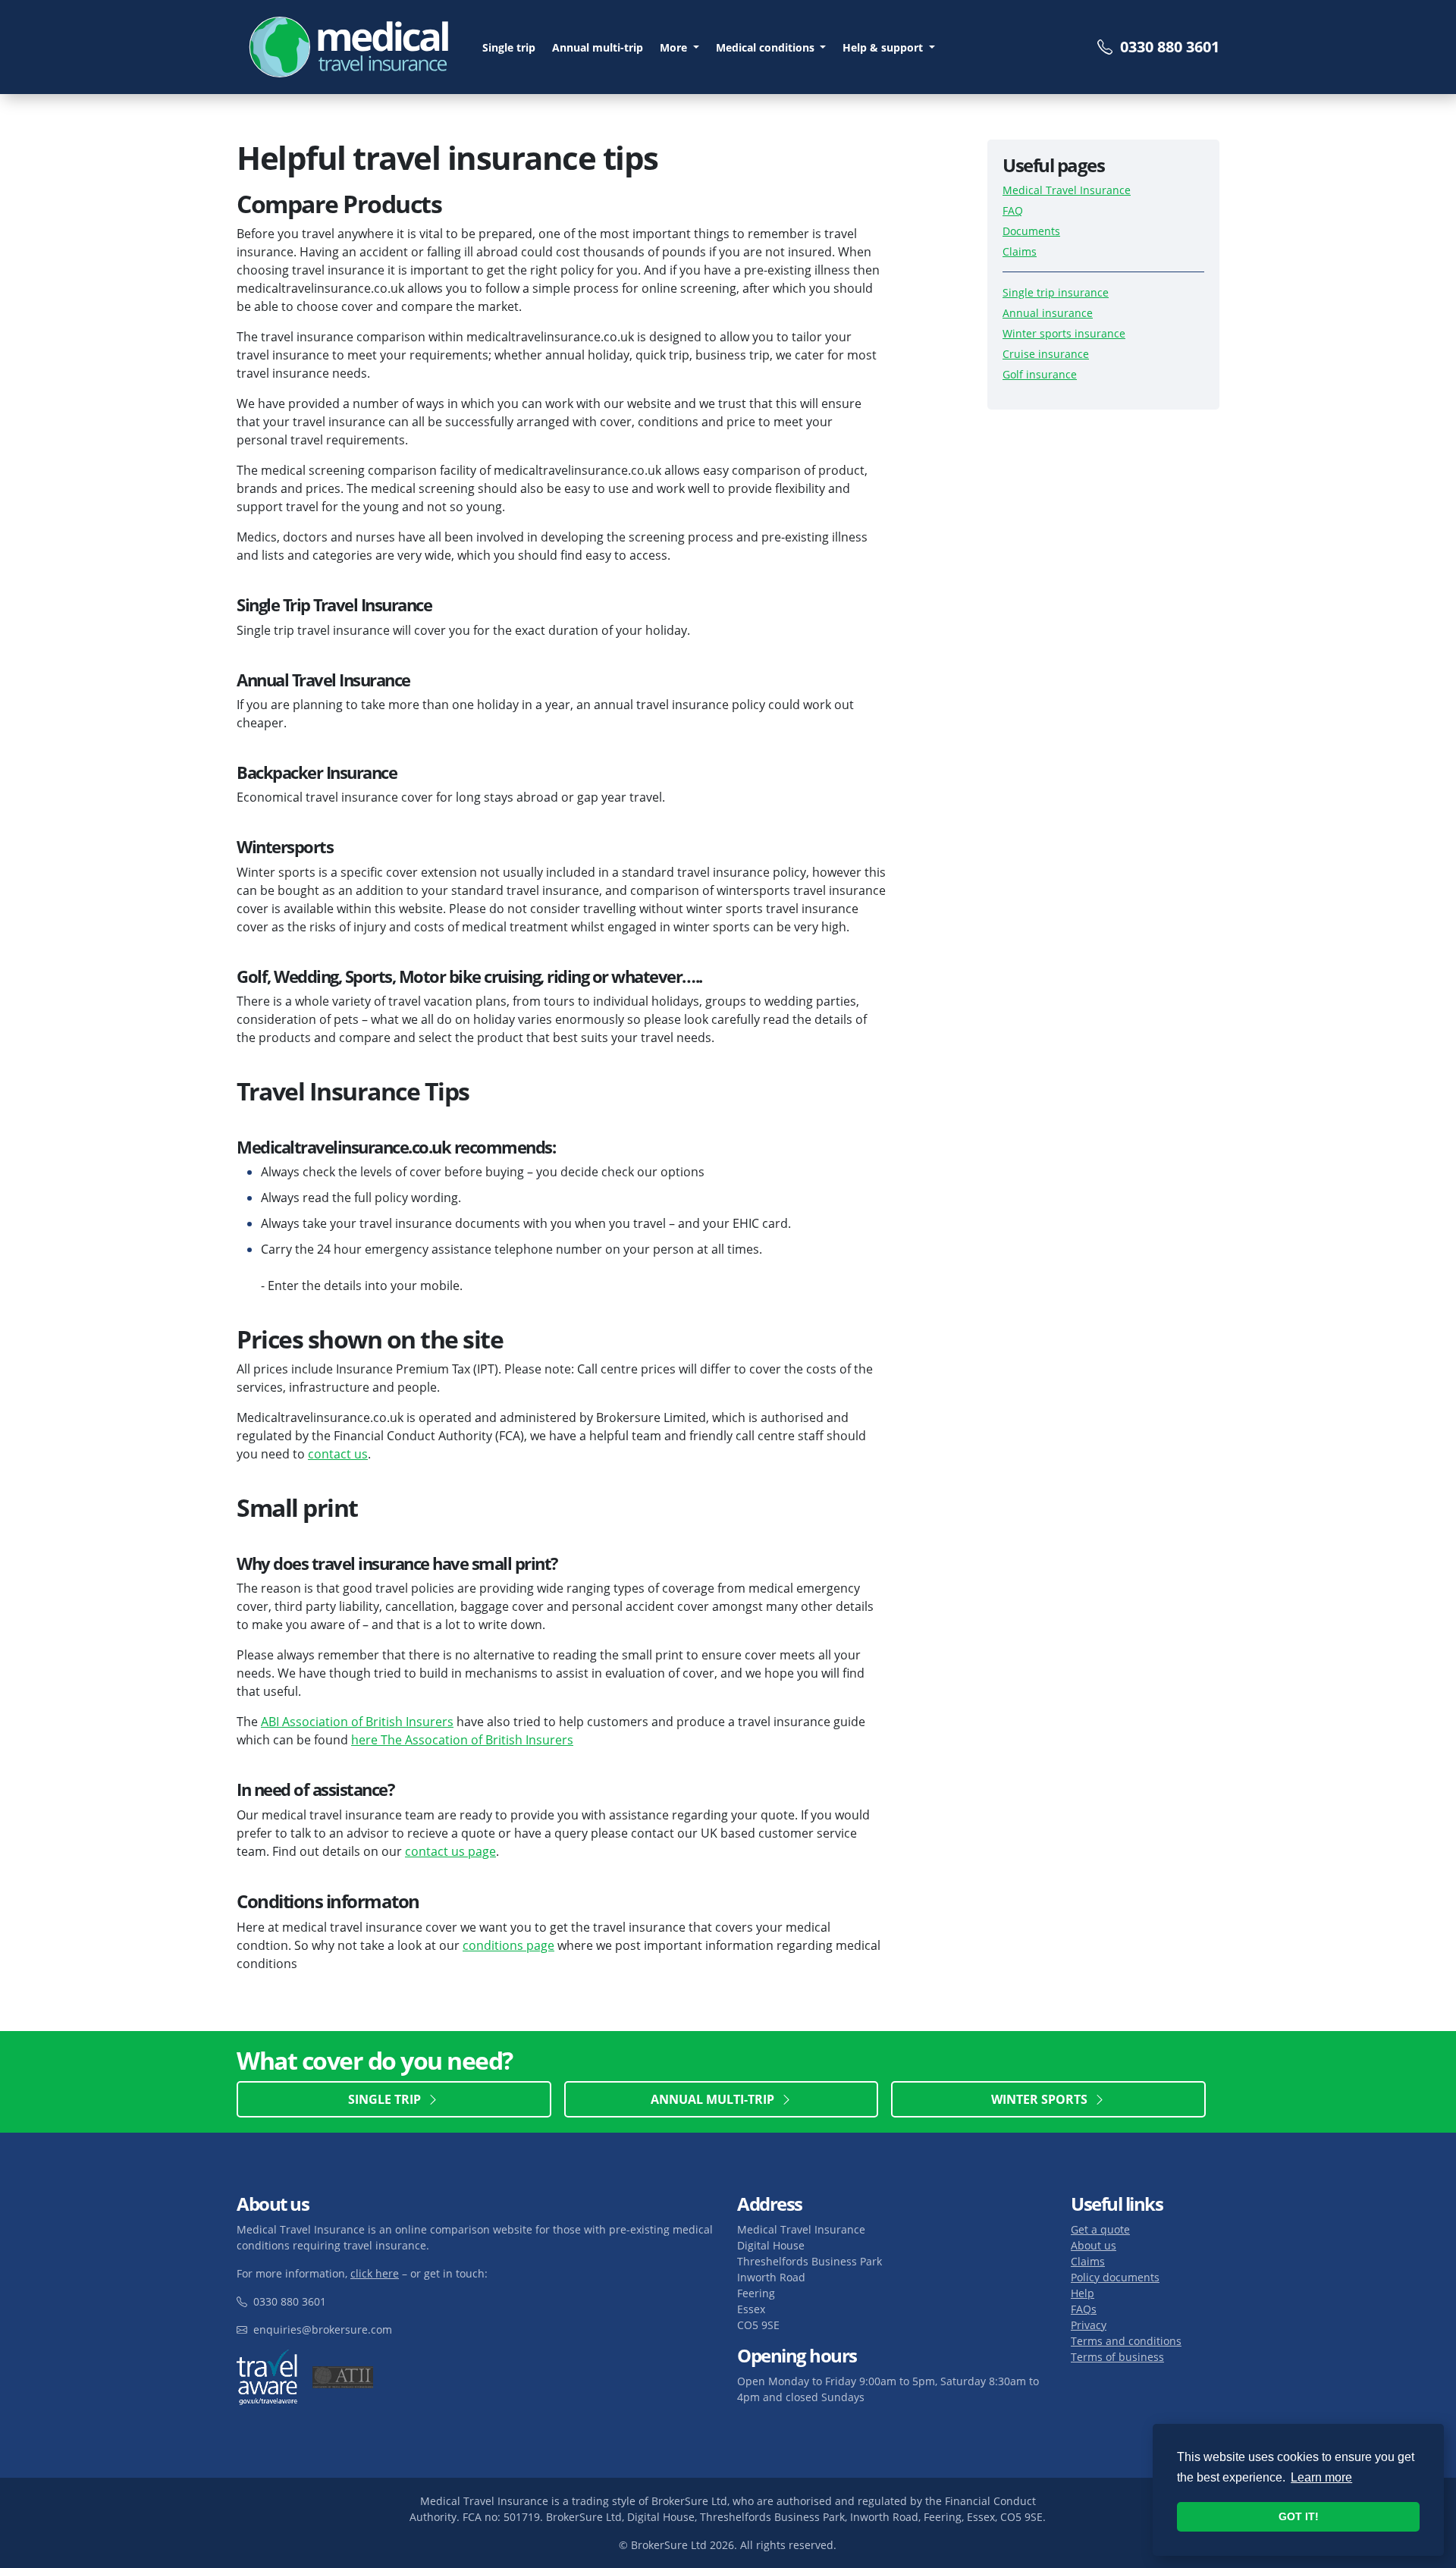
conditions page (508, 1946)
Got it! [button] (1299, 2516)
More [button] (675, 47)
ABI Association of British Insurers (357, 1722)
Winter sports (1042, 2099)
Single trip (509, 47)
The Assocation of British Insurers (477, 1741)
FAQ (1013, 211)
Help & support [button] (884, 47)
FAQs (1084, 2309)
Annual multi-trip (598, 47)
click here (375, 2273)
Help (1083, 2293)
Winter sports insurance (1064, 334)
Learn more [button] (1321, 2477)
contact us (338, 1455)
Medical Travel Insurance (1067, 191)
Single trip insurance (1056, 293)
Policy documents (1115, 2277)
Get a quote (1100, 2229)
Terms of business (1117, 2357)
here (366, 1741)
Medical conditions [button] (767, 47)
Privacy (1089, 2325)
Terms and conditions (1126, 2341)
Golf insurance (1040, 375)
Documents (1031, 232)
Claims (1020, 252)
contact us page (450, 1851)
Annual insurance (1048, 314)
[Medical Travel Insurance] (350, 47)
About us (1094, 2245)
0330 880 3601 (1166, 47)
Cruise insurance (1046, 355)
